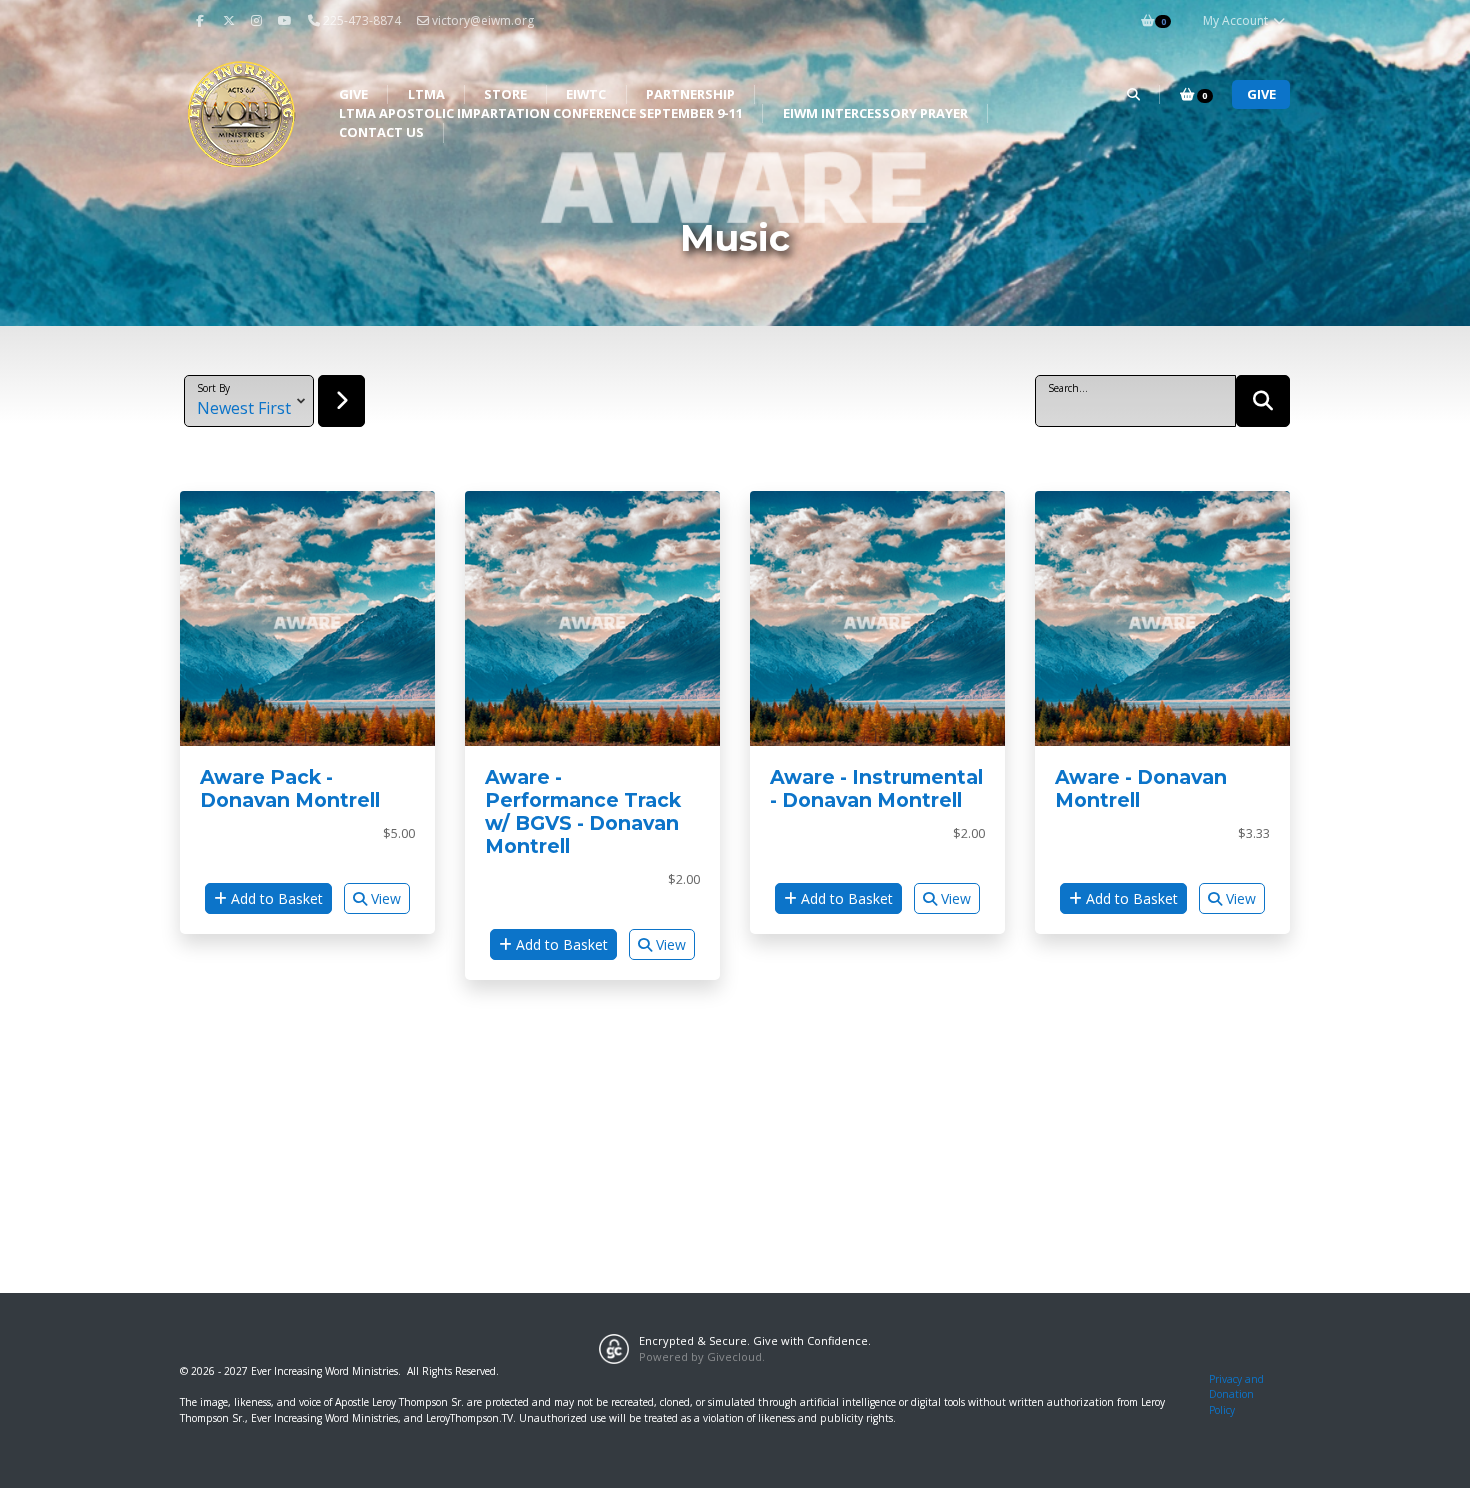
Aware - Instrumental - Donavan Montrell (876, 788)
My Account (1237, 20)
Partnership (690, 94)
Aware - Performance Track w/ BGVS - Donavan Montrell (583, 811)
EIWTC (586, 94)
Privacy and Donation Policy (1236, 1394)
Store (505, 94)
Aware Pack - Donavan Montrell (290, 788)
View (384, 898)
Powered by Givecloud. (702, 1356)
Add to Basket (275, 898)
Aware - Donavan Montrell (1141, 788)
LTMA (426, 94)
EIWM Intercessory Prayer (875, 113)
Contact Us (381, 132)
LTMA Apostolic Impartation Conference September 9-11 (541, 113)
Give (353, 94)
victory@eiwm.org (483, 20)
